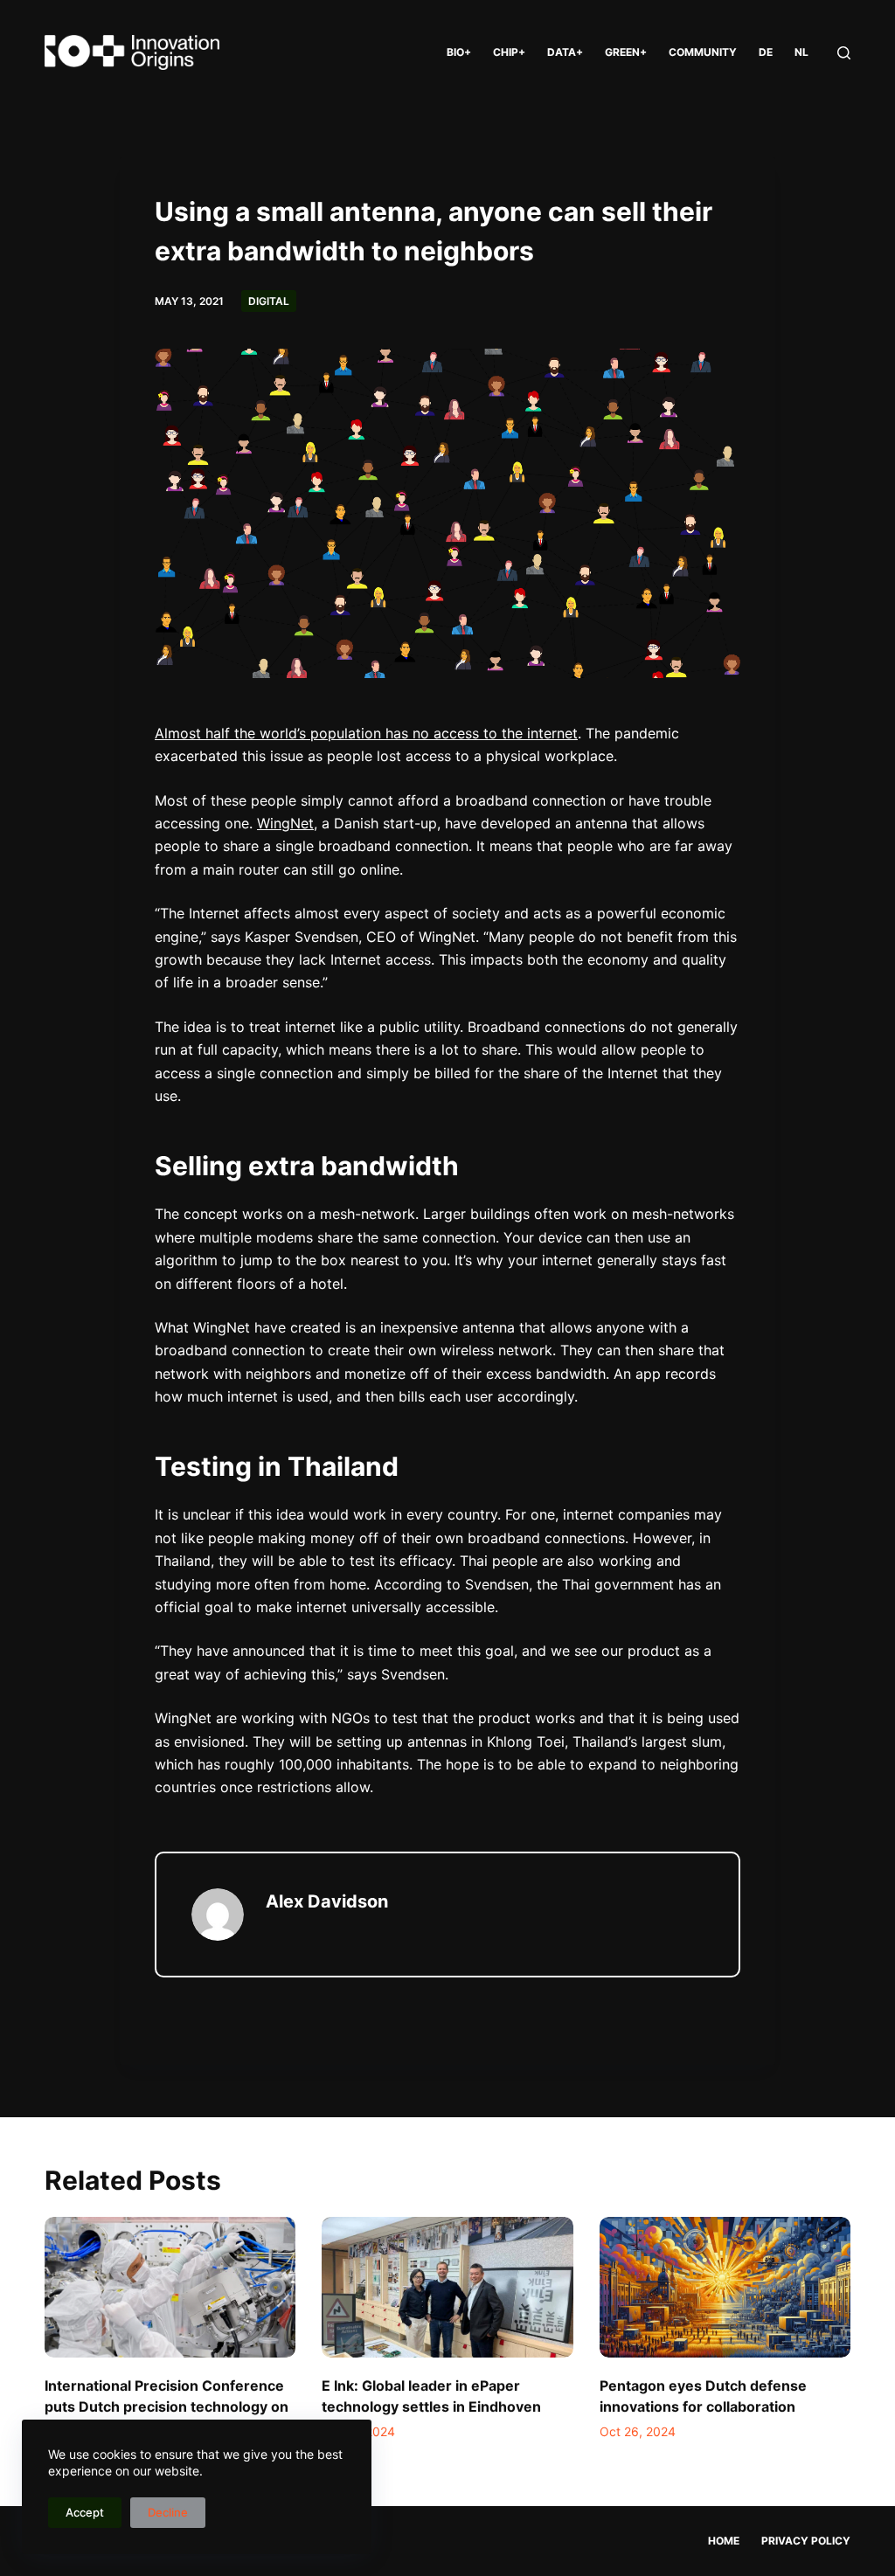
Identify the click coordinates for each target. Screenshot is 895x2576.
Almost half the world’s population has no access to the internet (366, 733)
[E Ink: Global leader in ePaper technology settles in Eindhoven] (447, 2288)
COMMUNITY (703, 52)
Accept (85, 2512)
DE (766, 52)
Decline (168, 2512)
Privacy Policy (806, 2541)
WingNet (285, 823)
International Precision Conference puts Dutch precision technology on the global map (167, 2406)
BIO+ (459, 52)
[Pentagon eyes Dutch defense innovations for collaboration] (725, 2288)
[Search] (844, 53)
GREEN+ (626, 52)
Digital (269, 301)
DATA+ (565, 52)
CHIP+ (509, 52)
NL (801, 52)
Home (724, 2541)
